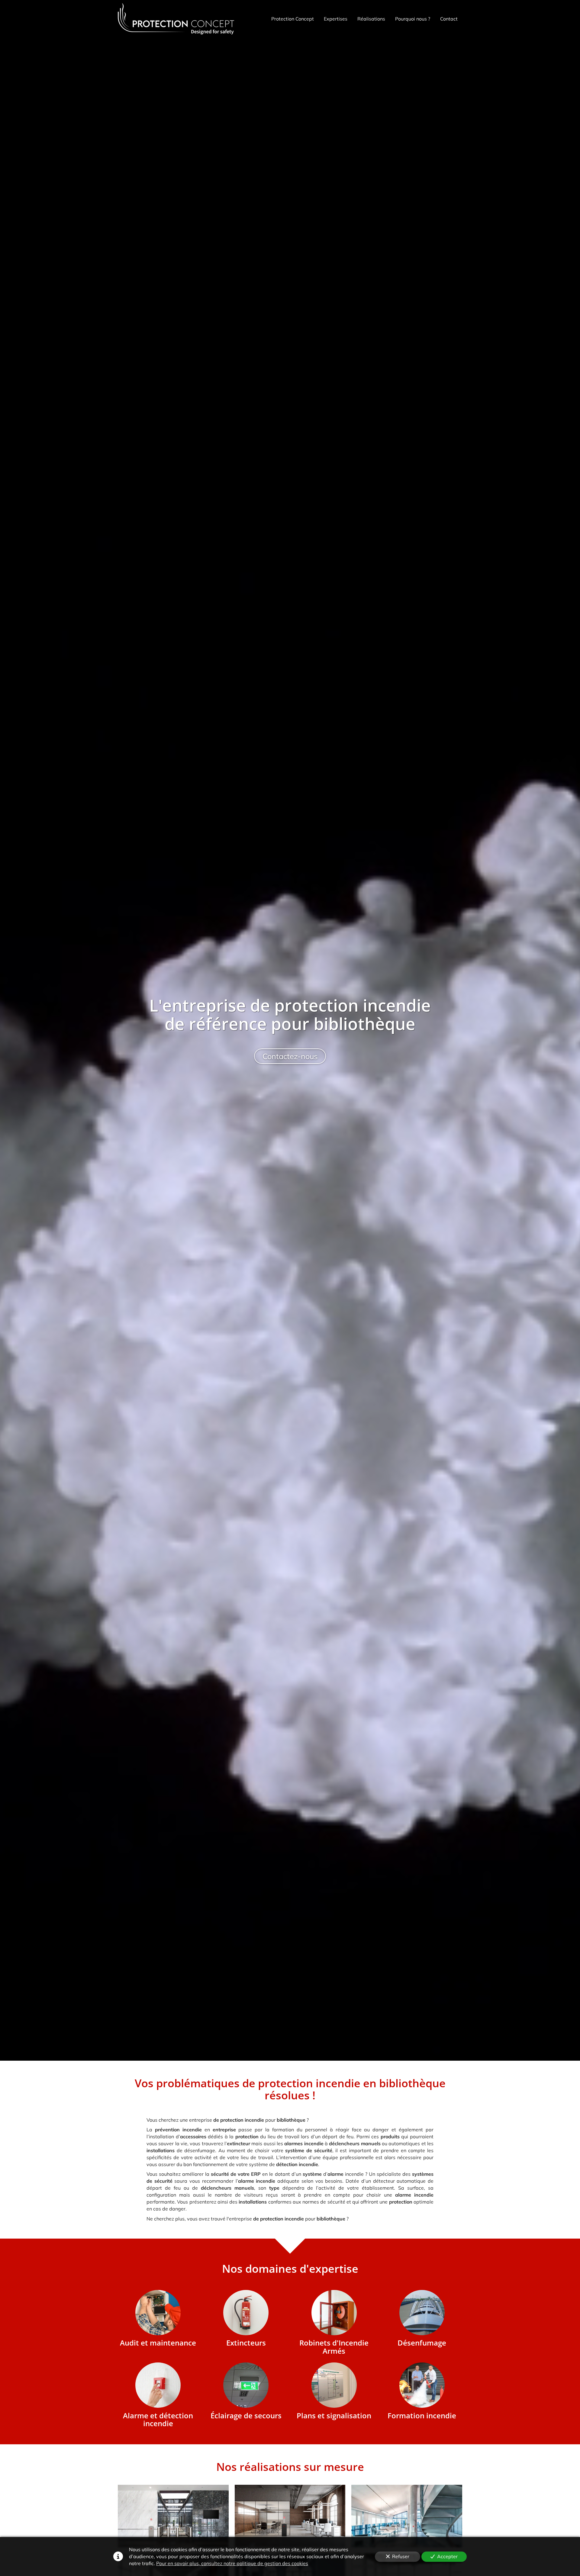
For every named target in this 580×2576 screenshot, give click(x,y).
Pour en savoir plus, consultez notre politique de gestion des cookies (232, 2563)
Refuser (401, 2556)
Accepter (447, 2556)
